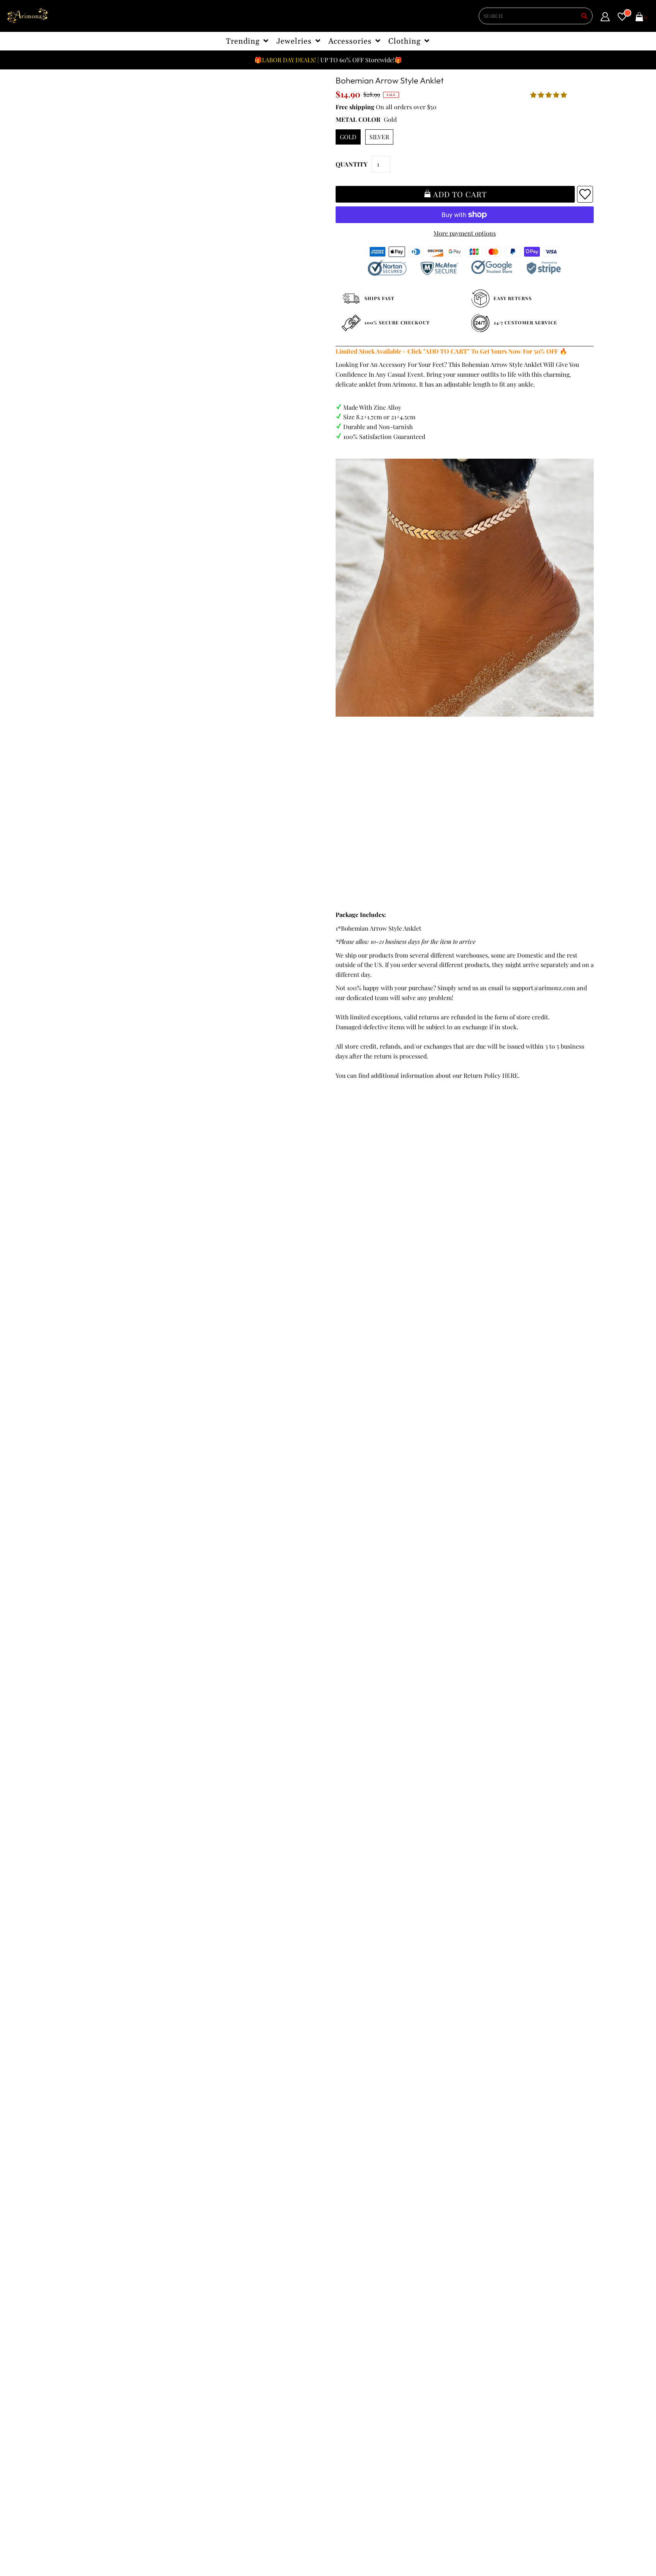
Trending (243, 41)
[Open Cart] (639, 18)
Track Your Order (92, 2323)
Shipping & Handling (97, 2362)
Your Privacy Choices (97, 2401)
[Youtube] (404, 2374)
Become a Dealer (224, 2362)
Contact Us (83, 2391)
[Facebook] (340, 2374)
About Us (213, 2342)
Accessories (350, 41)
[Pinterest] (382, 2374)
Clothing (405, 41)
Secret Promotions (226, 2333)
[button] (549, 95)
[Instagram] (426, 2374)
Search (77, 2381)
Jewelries (294, 41)
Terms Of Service (91, 2333)
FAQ (207, 2352)
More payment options (465, 233)
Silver (379, 137)
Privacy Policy (87, 2342)
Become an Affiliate (227, 2371)
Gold (348, 137)
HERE (510, 1075)
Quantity (352, 164)
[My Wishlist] (622, 18)
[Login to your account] (605, 18)
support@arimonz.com (544, 988)
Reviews (79, 2371)
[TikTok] (339, 2389)
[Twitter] (361, 2374)
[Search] (584, 16)
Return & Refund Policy (100, 2352)
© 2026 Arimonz (85, 2539)
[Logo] (28, 16)
